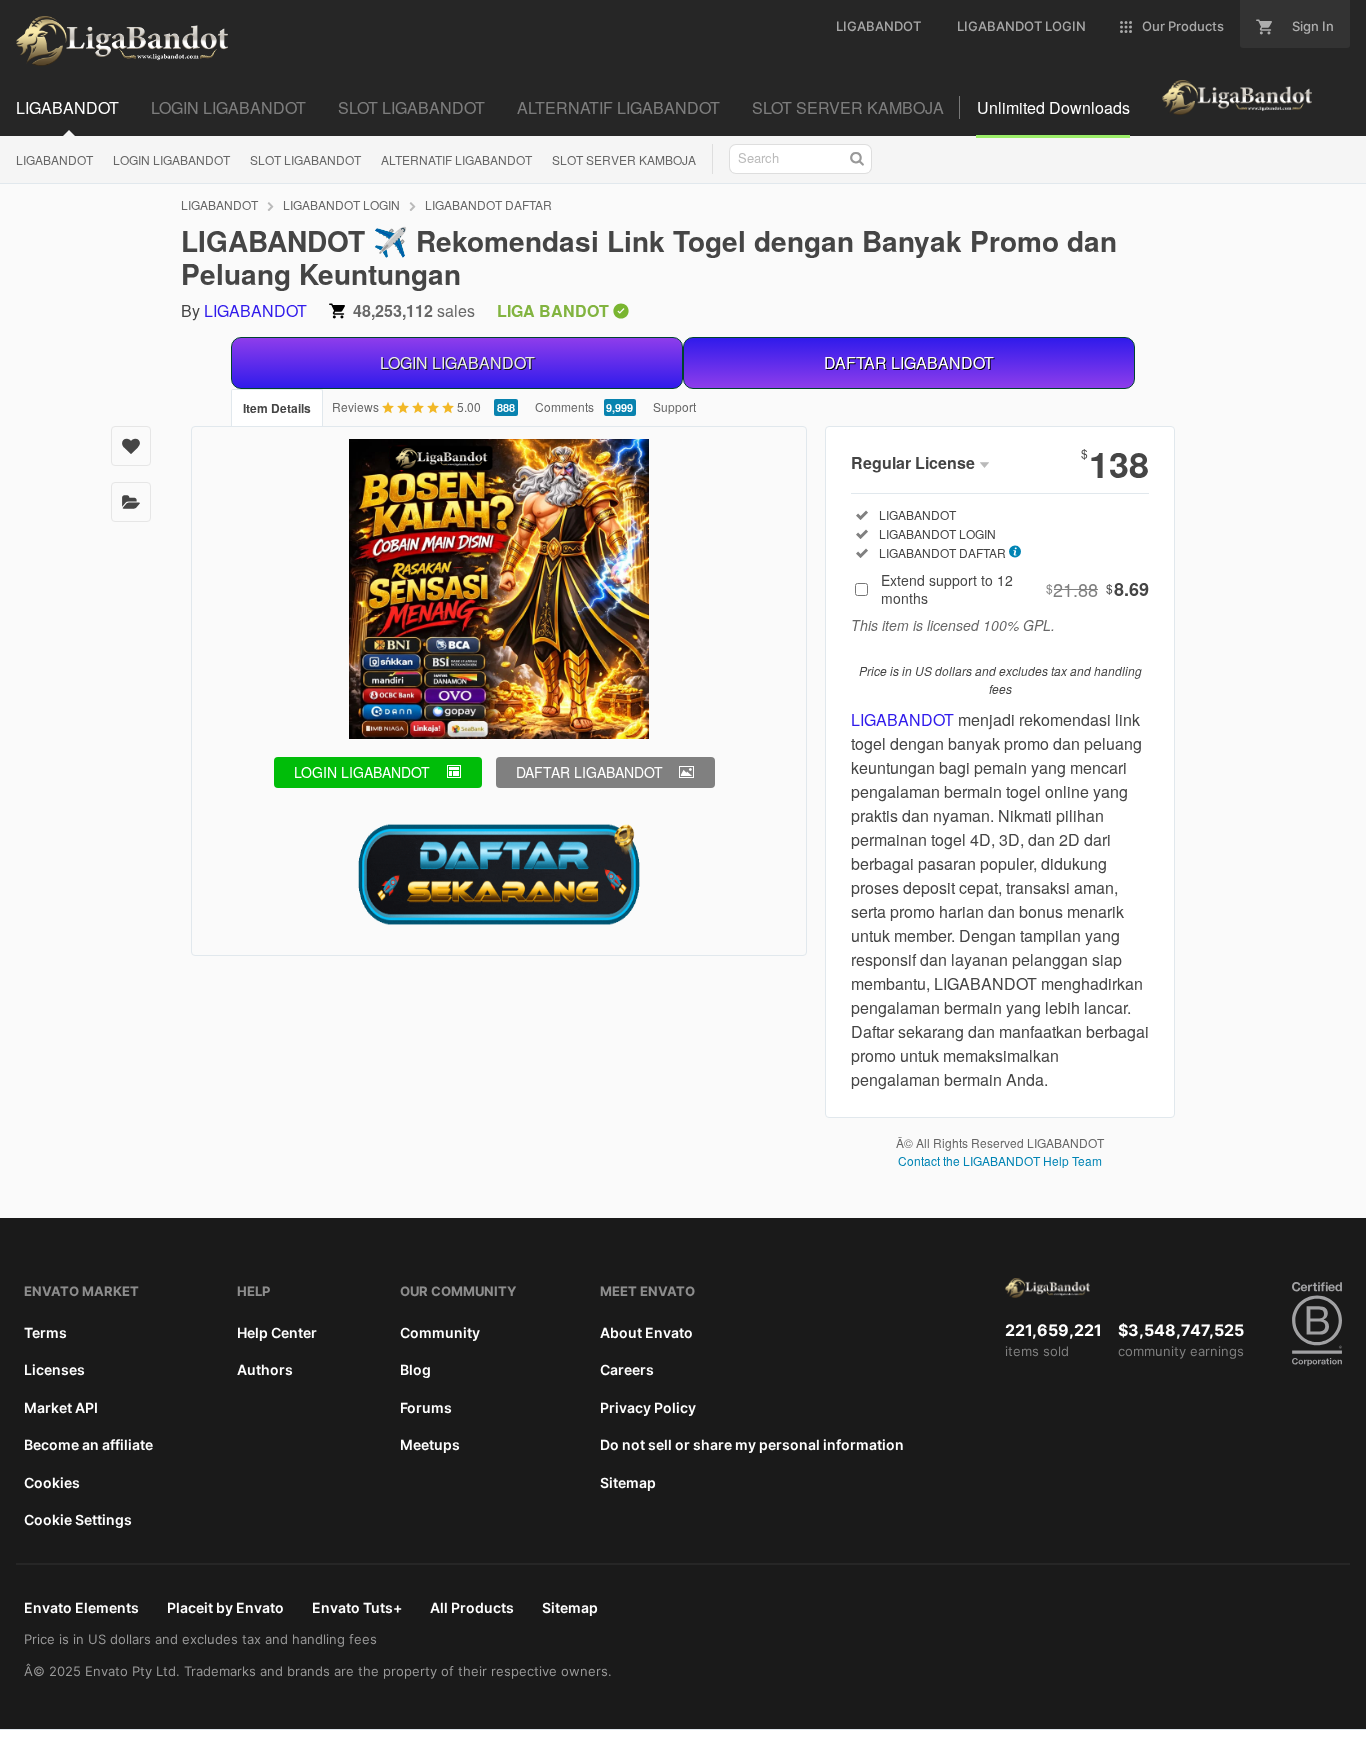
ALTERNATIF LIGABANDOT (456, 159)
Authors (265, 1369)
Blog (415, 1369)
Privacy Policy (648, 1407)
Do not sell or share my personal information (752, 1444)
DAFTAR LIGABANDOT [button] (589, 772)
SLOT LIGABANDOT (305, 159)
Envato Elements (81, 1607)
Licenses (54, 1369)
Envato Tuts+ (357, 1607)
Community (440, 1332)
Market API (61, 1407)
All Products (472, 1607)
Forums (426, 1407)
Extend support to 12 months (1015, 589)
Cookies (52, 1482)
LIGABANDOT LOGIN (341, 204)
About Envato (646, 1332)
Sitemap (628, 1482)
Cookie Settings (78, 1519)
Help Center (277, 1332)
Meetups (430, 1444)
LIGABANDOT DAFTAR (488, 204)
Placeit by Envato (225, 1607)
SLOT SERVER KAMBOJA (624, 159)
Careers (627, 1369)
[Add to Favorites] (131, 446)
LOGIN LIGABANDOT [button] (362, 772)
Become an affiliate (88, 1444)
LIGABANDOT (54, 159)
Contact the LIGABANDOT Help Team (1000, 1160)
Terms (45, 1332)
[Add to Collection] (131, 502)
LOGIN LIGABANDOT (171, 159)
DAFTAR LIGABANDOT (909, 362)
